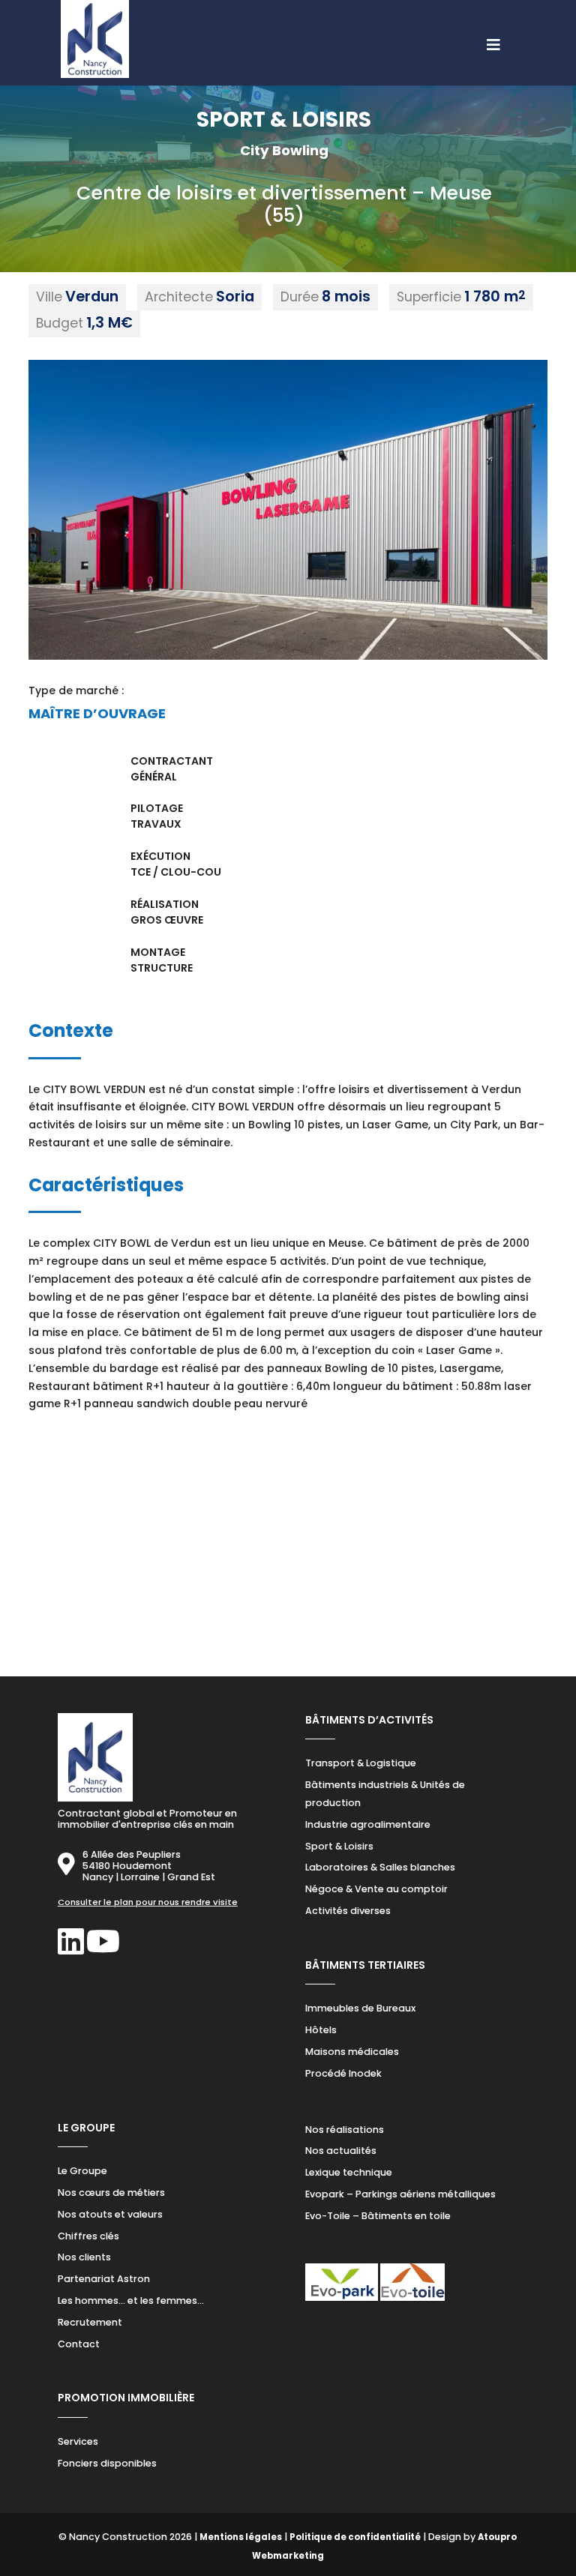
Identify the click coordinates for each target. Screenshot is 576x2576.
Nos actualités (341, 2151)
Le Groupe (82, 2171)
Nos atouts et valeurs (110, 2214)
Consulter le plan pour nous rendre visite (148, 1902)
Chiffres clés (88, 2236)
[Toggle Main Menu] (288, 37)
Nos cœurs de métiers (111, 2193)
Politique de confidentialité (355, 2537)
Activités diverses (348, 1911)
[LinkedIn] (71, 1949)
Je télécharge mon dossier (298, 1598)
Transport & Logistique (361, 1763)
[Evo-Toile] (412, 2298)
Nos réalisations (345, 2130)
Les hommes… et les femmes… (131, 2300)
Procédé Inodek (343, 2073)
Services (78, 2441)
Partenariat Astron (104, 2279)
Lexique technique (349, 2172)
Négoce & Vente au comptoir (376, 1889)
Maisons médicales (352, 2052)
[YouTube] (103, 1949)
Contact (79, 2344)
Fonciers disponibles (107, 2463)
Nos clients (84, 2257)
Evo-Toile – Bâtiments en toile (378, 2216)
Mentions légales (241, 2537)
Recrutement (90, 2322)
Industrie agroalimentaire (368, 1824)
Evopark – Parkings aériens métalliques (400, 2194)
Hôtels (321, 2030)
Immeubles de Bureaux (360, 2008)
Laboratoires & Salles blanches (380, 1867)
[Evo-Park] (342, 2298)
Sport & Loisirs (339, 1846)
